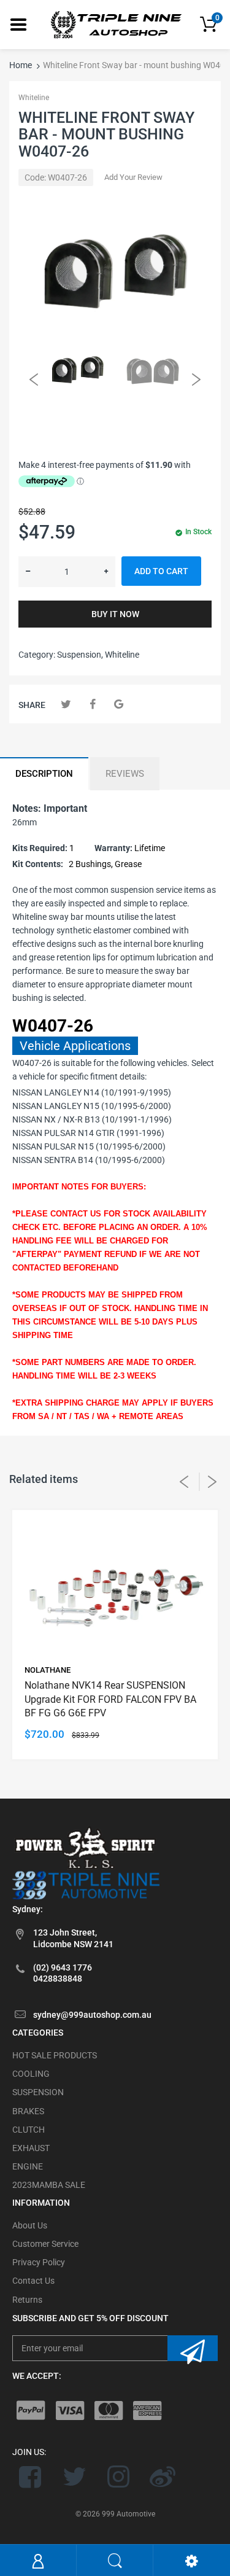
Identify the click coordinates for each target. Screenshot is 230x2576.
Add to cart (161, 571)
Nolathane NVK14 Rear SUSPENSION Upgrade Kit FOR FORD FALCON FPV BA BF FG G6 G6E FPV (110, 1699)
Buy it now (115, 614)
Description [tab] (44, 774)
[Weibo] (162, 2477)
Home (21, 65)
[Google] (119, 704)
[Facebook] (92, 704)
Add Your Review (133, 177)
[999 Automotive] (115, 24)
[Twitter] (66, 704)
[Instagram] (119, 2477)
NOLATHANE (48, 1670)
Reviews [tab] (125, 774)
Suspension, (80, 655)
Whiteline (34, 98)
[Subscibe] (193, 2348)
